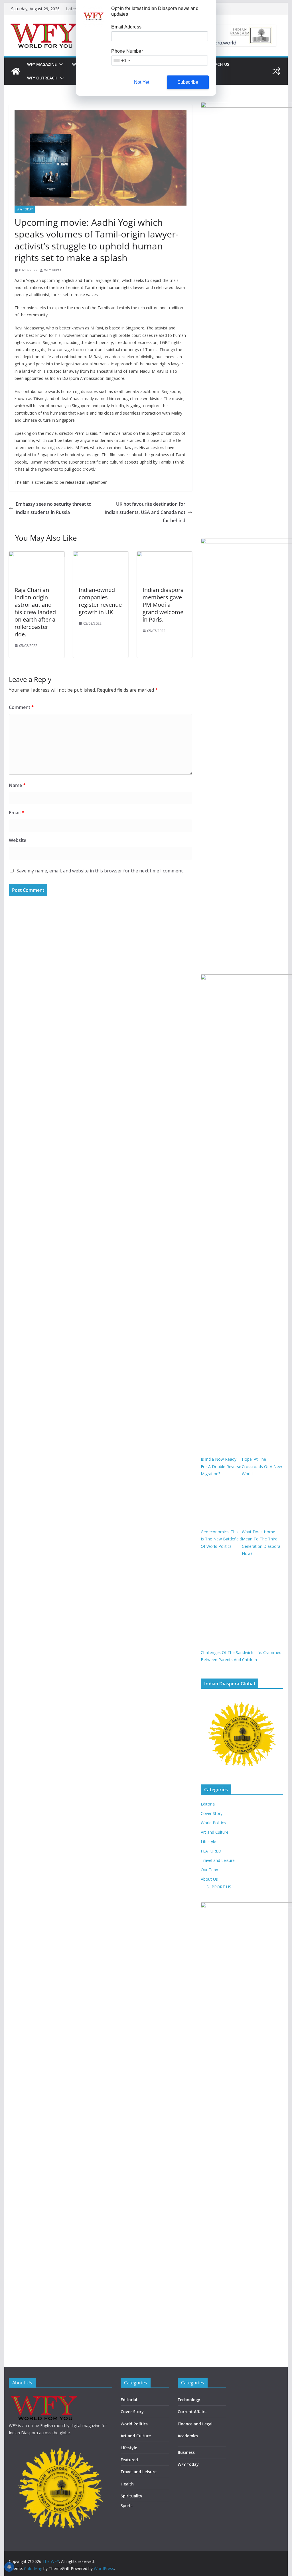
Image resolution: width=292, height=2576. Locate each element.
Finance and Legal (195, 2424)
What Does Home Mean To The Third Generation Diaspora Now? (261, 1543)
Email (17, 813)
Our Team (210, 1870)
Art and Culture (215, 1832)
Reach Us (220, 64)
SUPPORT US (219, 1887)
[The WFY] (16, 71)
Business (186, 2452)
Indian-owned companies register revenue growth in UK (100, 601)
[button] (60, 64)
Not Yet (142, 82)
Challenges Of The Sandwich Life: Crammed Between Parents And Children (241, 1656)
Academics (188, 2436)
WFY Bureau (54, 270)
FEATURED (211, 1851)
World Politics (213, 1823)
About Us (209, 1879)
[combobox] (121, 61)
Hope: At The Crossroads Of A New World (262, 1466)
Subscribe (188, 82)
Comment (21, 707)
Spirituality (131, 2496)
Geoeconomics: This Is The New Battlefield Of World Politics (221, 1539)
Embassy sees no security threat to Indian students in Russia (54, 508)
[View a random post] (276, 71)
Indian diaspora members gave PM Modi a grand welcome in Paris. (163, 605)
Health (127, 2484)
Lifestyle (208, 1842)
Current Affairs (192, 2412)
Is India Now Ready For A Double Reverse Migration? (221, 1466)
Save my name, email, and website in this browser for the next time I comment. (100, 871)
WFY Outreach (42, 78)
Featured (129, 2460)
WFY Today (25, 209)
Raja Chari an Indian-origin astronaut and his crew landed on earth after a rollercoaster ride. (35, 612)
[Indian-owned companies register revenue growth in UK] (101, 555)
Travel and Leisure (218, 1860)
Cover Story (212, 1813)
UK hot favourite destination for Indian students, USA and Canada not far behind (145, 512)
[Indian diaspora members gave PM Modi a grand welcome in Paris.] (165, 555)
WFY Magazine (42, 64)
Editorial (208, 1804)
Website (18, 840)
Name (17, 785)
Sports (127, 2506)
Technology (189, 2400)
